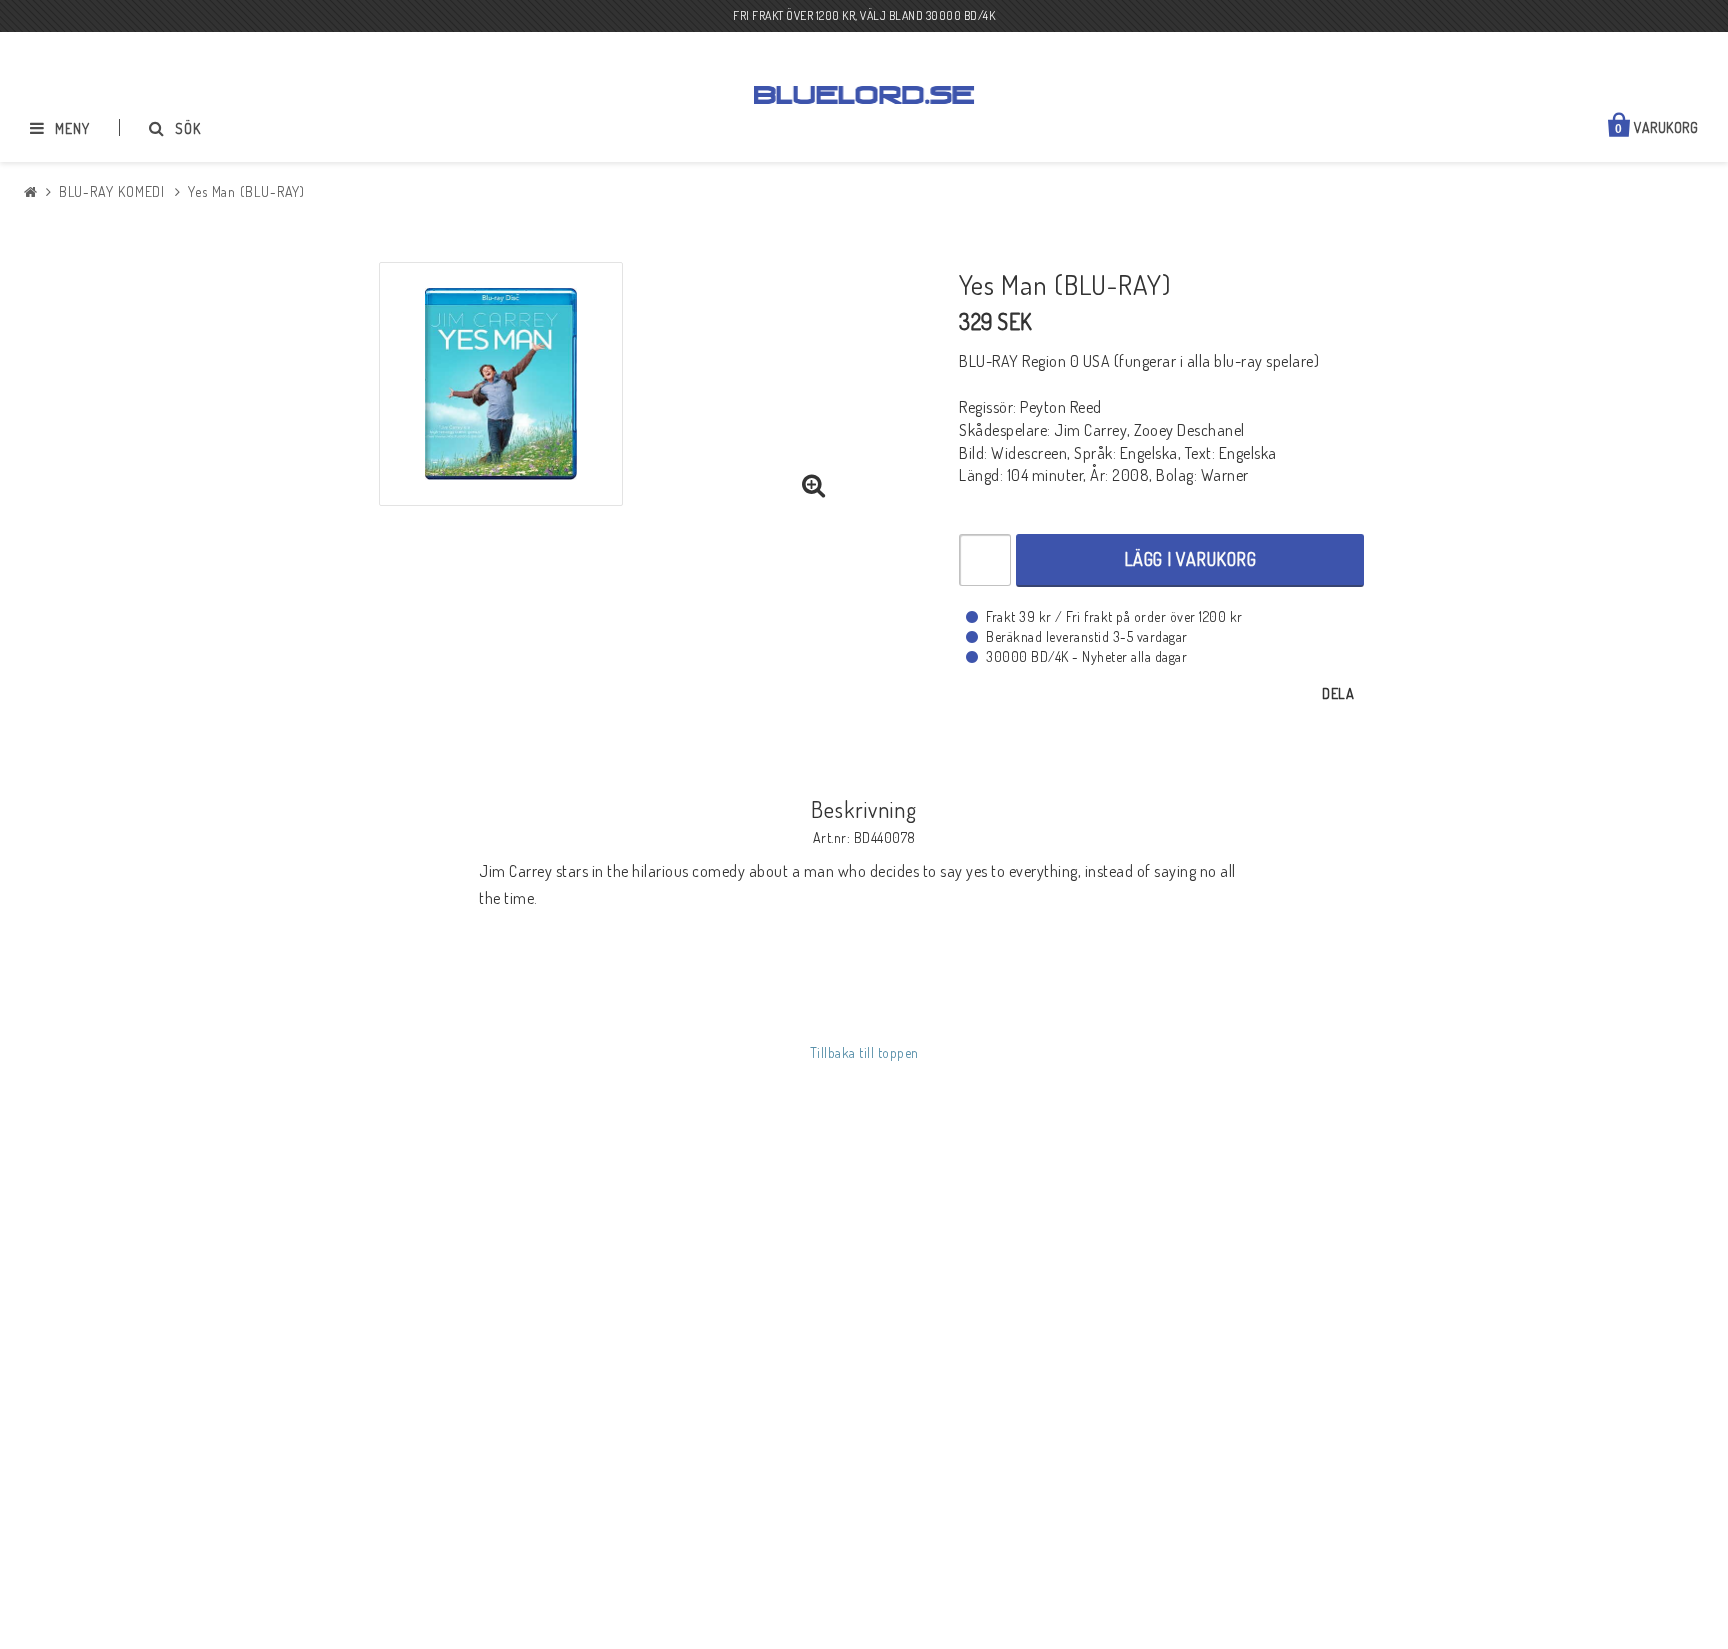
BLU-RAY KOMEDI (112, 191)
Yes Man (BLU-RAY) (246, 191)
